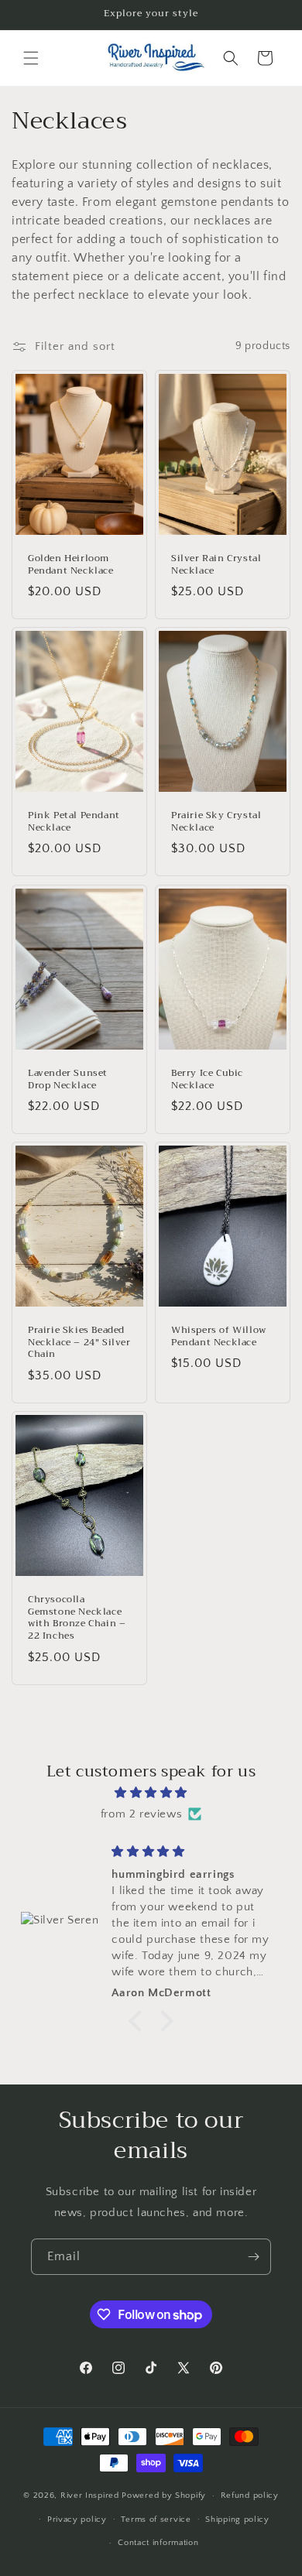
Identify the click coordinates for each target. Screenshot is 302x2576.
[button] (31, 58)
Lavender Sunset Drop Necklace (68, 1079)
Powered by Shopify (164, 2495)
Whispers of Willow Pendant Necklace (219, 1336)
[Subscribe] (253, 2257)
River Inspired (91, 2495)
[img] (151, 1793)
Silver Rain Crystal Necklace (216, 565)
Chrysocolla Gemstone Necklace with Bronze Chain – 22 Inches (77, 1618)
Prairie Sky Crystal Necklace (216, 822)
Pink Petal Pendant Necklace (74, 822)
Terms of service (156, 2519)
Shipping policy (237, 2519)
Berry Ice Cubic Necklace (207, 1079)
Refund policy (250, 2495)
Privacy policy (77, 2519)
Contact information (158, 2543)
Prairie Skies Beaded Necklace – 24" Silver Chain (79, 1343)
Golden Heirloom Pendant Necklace (71, 565)
